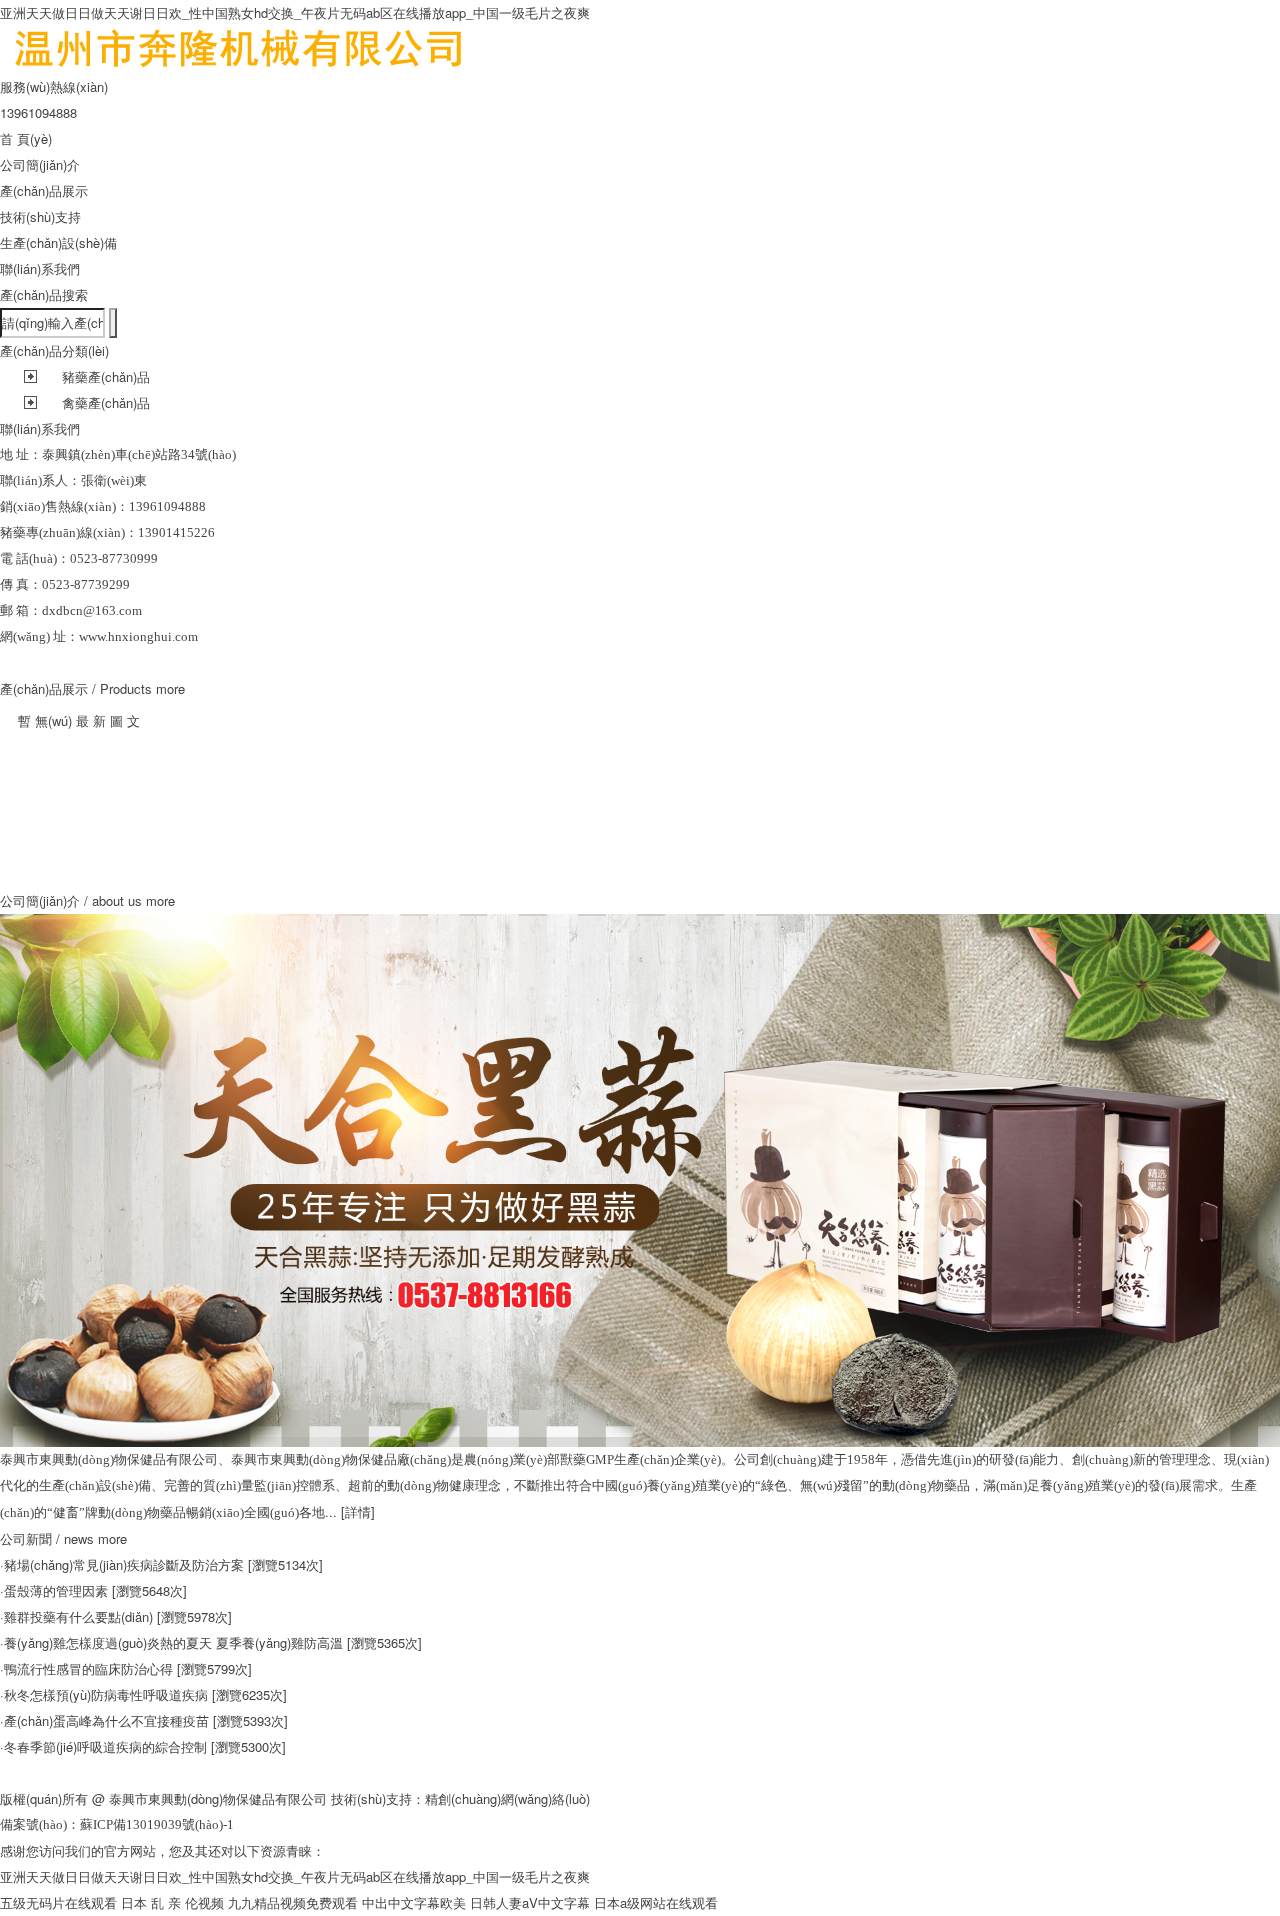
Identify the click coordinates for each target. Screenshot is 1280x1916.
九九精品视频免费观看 (293, 1902)
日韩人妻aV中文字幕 (530, 1902)
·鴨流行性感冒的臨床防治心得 (86, 1668)
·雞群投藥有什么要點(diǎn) (76, 1616)
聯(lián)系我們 (40, 268)
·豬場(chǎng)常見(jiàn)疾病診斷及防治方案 (122, 1564)
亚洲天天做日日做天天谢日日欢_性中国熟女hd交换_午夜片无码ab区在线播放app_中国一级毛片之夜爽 (295, 12)
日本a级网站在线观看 (656, 1902)
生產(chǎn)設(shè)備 (58, 242)
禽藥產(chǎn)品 (106, 402)
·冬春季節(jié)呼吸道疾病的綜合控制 (103, 1746)
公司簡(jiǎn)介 (40, 164)
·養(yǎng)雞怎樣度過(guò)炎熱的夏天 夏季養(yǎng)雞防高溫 (171, 1642)
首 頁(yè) (26, 138)
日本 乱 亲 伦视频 (172, 1902)
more (170, 688)
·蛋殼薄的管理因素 (54, 1590)
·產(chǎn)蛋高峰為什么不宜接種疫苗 (104, 1720)
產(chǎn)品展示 (44, 190)
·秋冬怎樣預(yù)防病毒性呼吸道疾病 (104, 1694)
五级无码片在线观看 (58, 1902)
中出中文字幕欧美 (414, 1902)
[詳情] (358, 1511)
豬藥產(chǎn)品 (106, 376)
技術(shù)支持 (40, 216)
